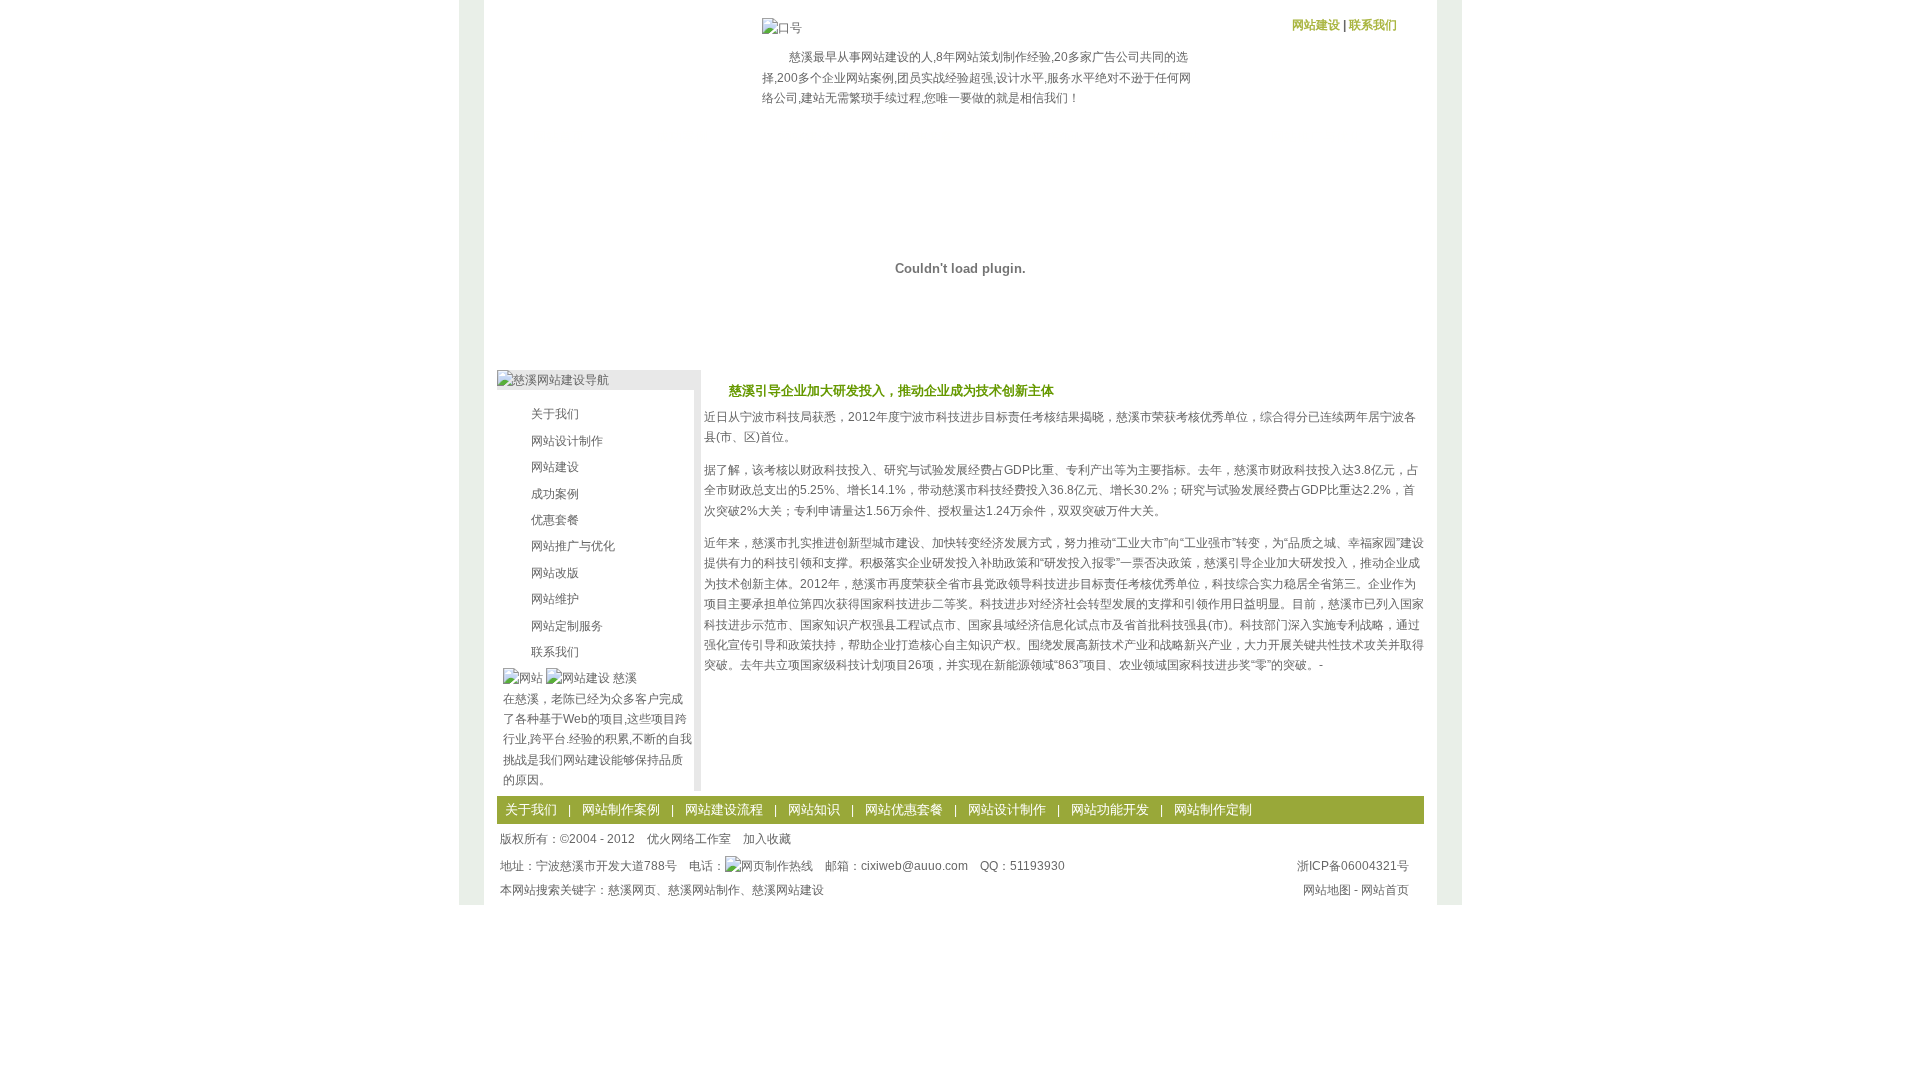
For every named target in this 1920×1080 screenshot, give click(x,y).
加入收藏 (767, 839)
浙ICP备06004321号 (1353, 866)
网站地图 (1327, 890)
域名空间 (1051, 136)
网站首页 (559, 136)
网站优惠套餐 (904, 809)
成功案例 (682, 136)
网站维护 (555, 599)
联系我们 (1373, 25)
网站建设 (1316, 25)
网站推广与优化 (1316, 136)
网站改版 (555, 573)
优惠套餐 (928, 136)
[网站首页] (602, 58)
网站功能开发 (1110, 809)
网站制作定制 (1213, 809)
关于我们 (555, 414)
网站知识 (814, 809)
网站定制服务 (567, 626)
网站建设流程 (724, 809)
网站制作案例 (621, 809)
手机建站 (1174, 136)
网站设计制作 (567, 441)
